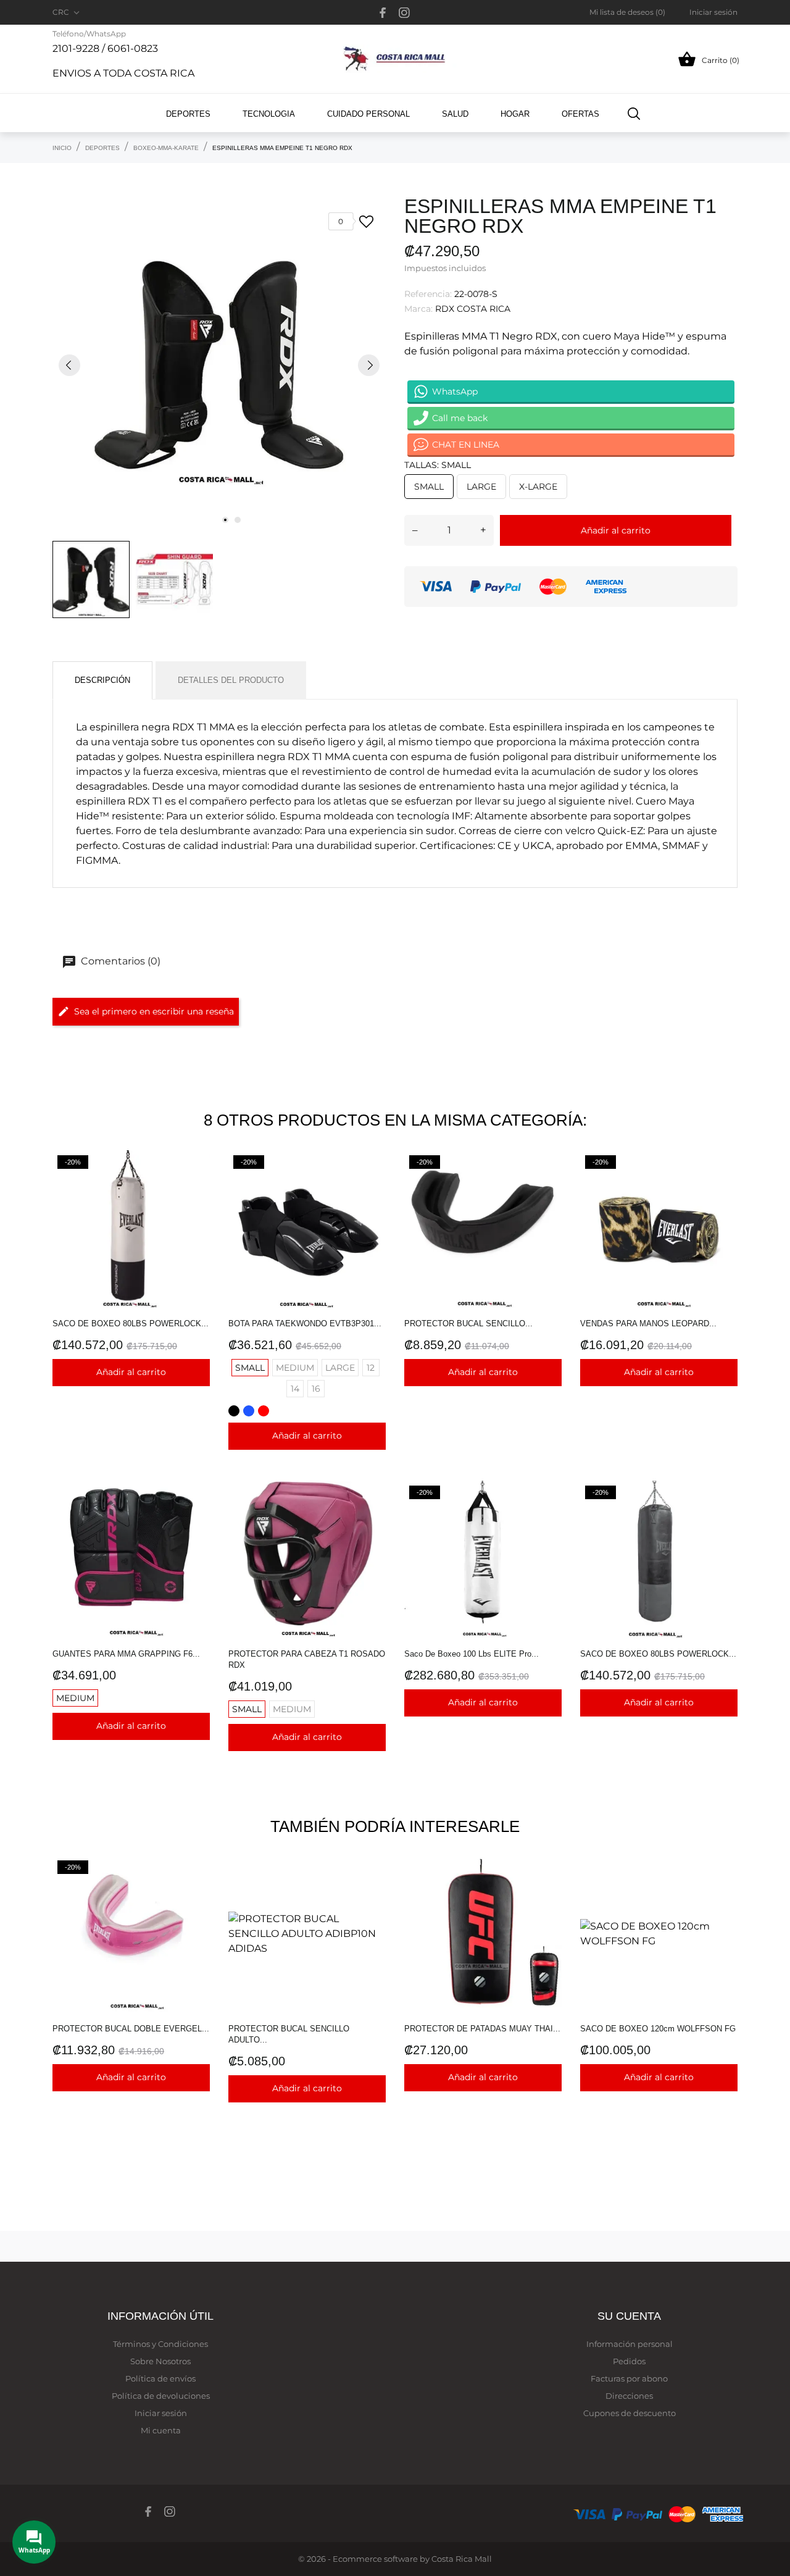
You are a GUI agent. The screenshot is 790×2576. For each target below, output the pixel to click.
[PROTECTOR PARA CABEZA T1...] (373, 1512)
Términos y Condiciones (160, 2344)
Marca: (418, 309)
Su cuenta (629, 2316)
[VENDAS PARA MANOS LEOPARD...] (725, 1181)
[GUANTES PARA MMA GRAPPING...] (197, 1512)
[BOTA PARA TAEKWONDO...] (373, 1181)
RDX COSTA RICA (473, 309)
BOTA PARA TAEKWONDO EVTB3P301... (305, 1324)
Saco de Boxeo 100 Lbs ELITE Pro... (472, 1654)
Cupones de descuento (630, 2413)
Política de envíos (160, 2378)
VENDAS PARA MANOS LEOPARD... (648, 1324)
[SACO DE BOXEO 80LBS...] (197, 1181)
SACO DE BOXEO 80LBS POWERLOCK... (131, 1324)
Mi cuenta (161, 2430)
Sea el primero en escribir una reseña (154, 1011)
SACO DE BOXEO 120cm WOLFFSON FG (658, 2029)
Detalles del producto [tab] (231, 680)
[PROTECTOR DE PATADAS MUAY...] (549, 1887)
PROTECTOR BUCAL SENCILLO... (468, 1324)
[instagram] (404, 13)
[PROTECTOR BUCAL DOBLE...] (197, 1887)
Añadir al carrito (616, 530)
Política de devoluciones (161, 2396)
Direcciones (629, 2396)
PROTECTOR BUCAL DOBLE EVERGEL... (131, 2029)
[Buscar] (634, 113)
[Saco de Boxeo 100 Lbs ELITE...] (549, 1512)
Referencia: (428, 294)
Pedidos (629, 2361)
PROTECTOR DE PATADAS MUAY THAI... (482, 2029)
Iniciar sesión (161, 2413)
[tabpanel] (219, 365)
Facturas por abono (629, 2378)
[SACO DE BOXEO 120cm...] (725, 1887)
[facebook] (383, 13)
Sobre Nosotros (160, 2361)
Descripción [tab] (102, 680)
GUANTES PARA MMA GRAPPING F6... (126, 1654)
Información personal (630, 2344)
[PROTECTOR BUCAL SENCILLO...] (549, 1181)
